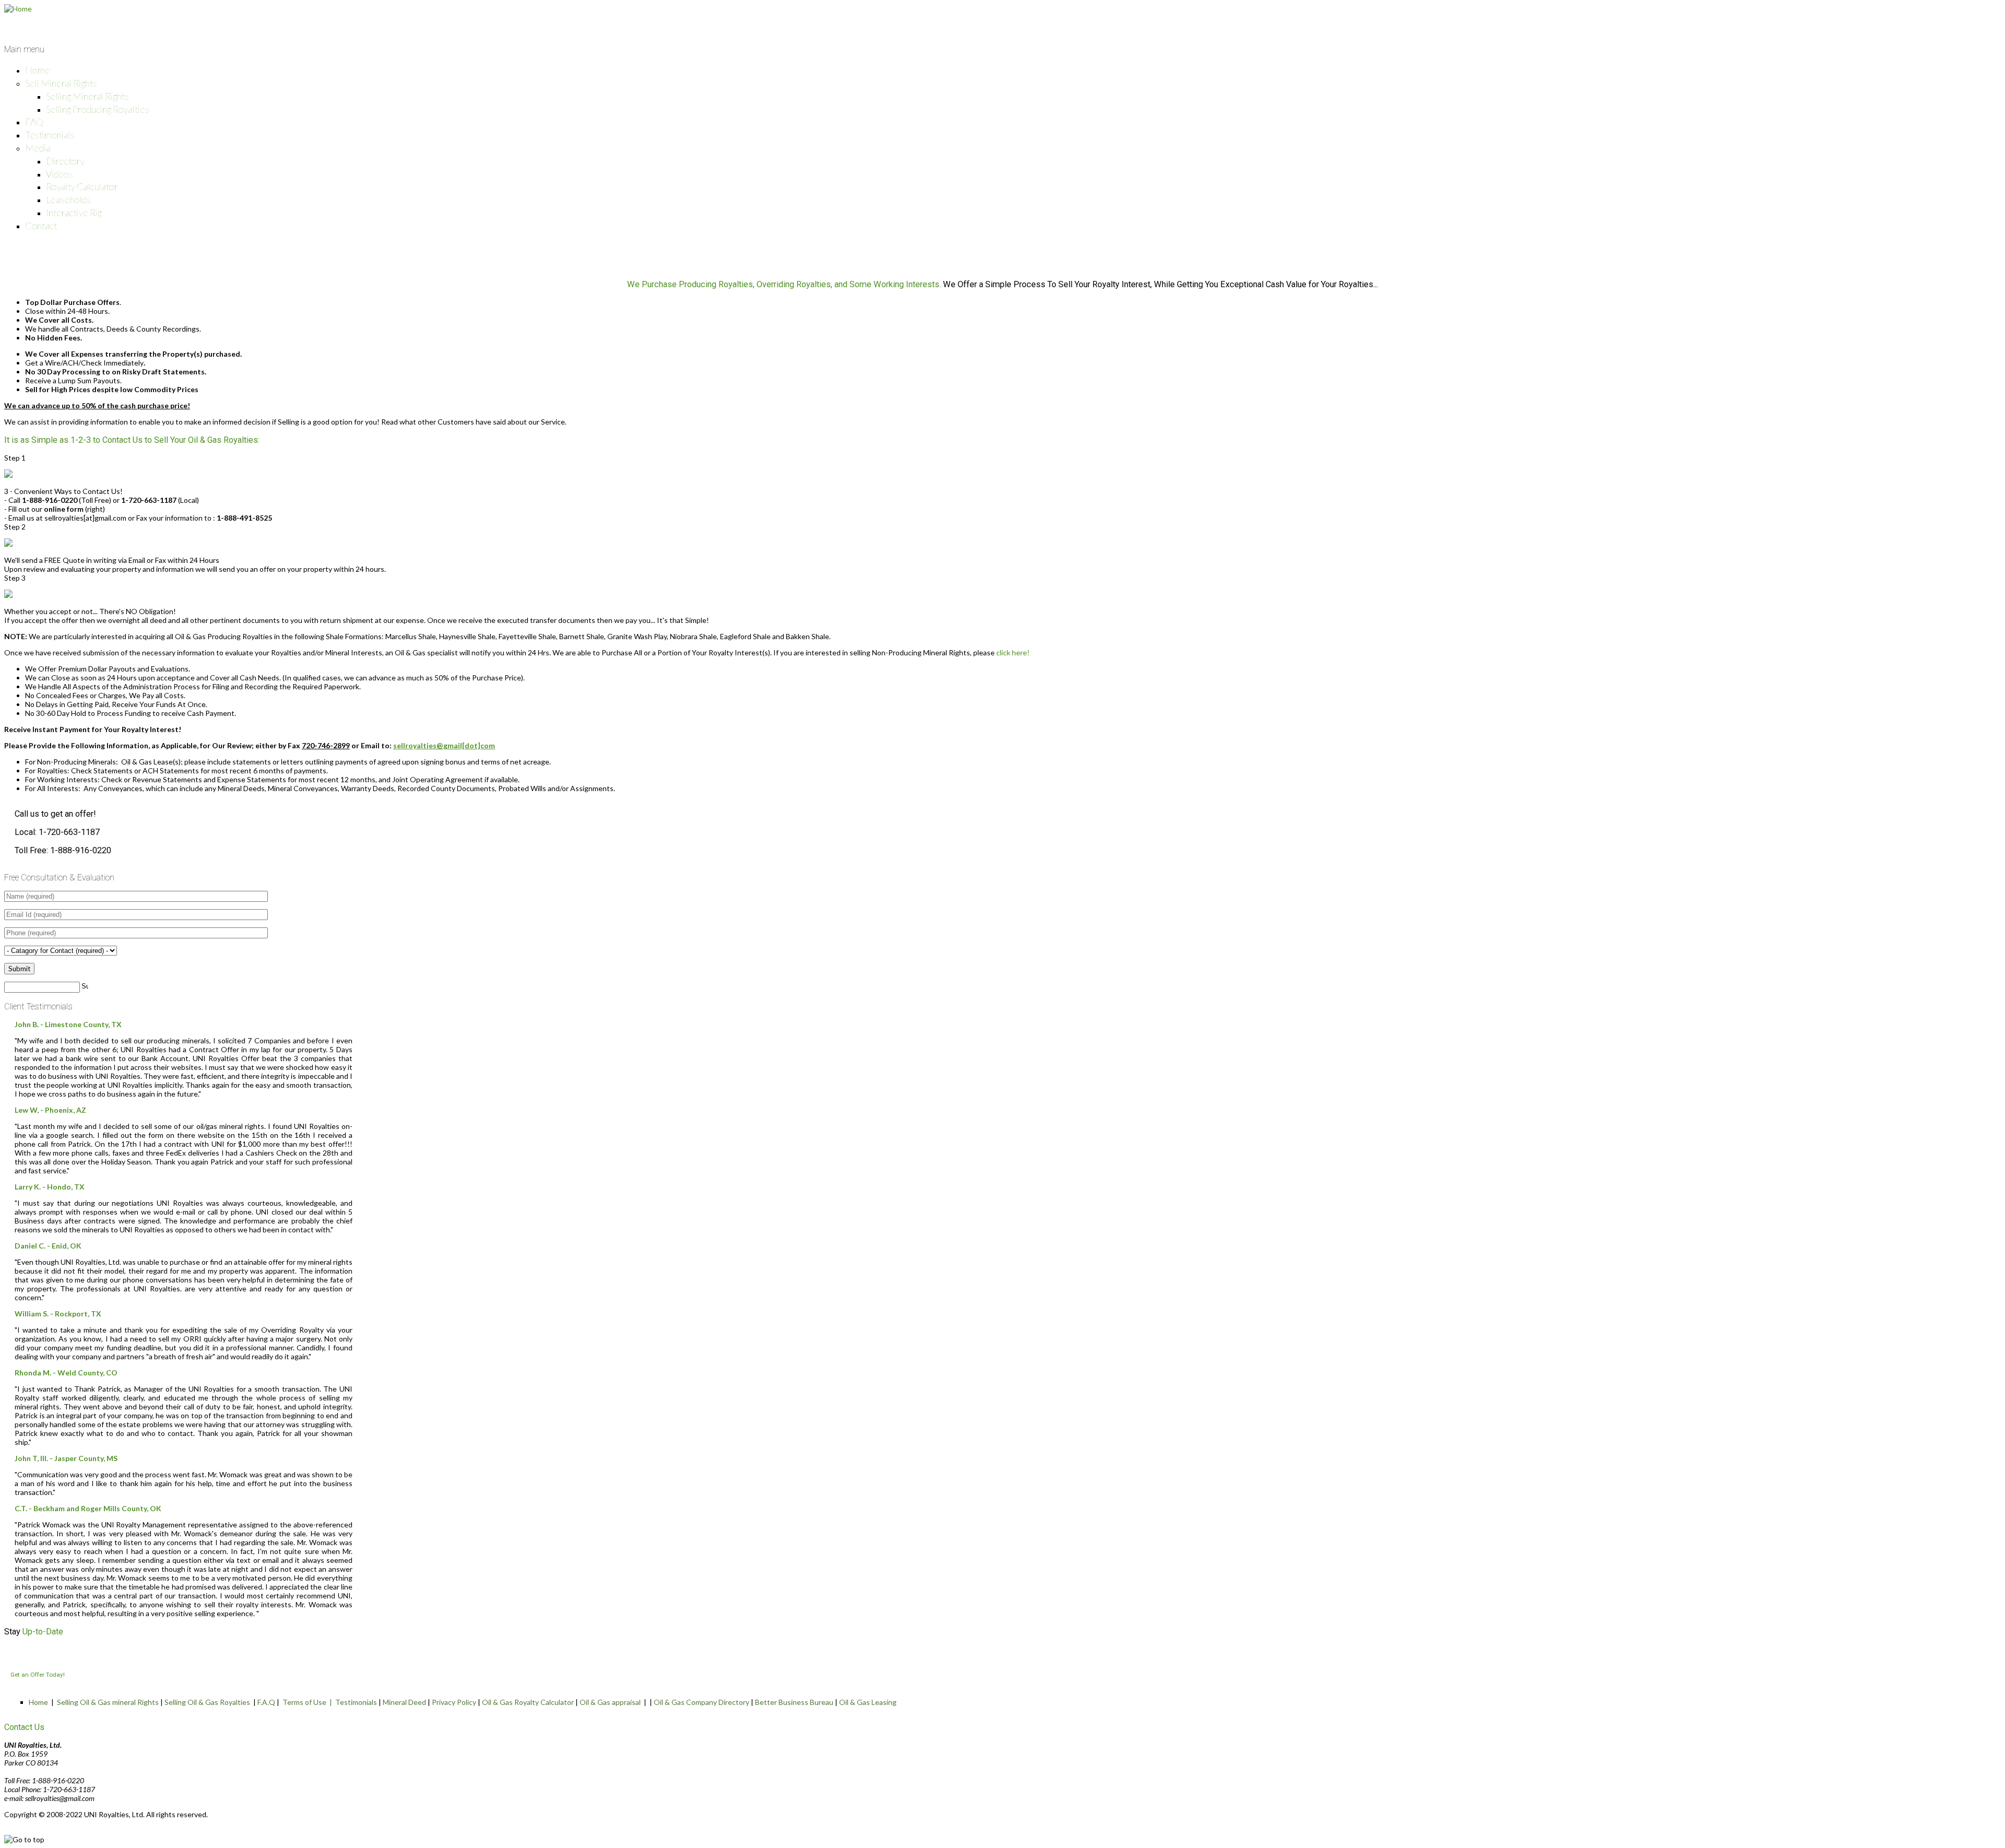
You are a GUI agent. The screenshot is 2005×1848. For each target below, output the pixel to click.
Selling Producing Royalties (98, 109)
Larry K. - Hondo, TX (50, 1187)
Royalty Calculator (82, 186)
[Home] (18, 9)
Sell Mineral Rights (61, 83)
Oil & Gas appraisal (610, 1702)
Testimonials (50, 135)
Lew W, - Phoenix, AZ (50, 1110)
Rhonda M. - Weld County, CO (66, 1373)
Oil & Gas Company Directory (701, 1702)
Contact (41, 226)
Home (38, 70)
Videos (60, 174)
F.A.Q (266, 1702)
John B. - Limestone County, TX (68, 1024)
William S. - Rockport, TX (58, 1314)
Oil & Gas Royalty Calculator (528, 1702)
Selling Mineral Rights (87, 96)
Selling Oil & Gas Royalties (207, 1702)
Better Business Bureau (794, 1702)
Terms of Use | (309, 1702)
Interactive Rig (74, 213)
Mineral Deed (404, 1702)
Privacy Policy (454, 1702)
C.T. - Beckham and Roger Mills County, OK (88, 1508)
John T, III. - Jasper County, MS (66, 1458)
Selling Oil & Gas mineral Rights (108, 1702)
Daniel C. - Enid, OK (48, 1246)
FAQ (34, 122)
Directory (65, 161)
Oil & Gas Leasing (868, 1702)
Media (38, 148)
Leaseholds (68, 199)
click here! (1013, 652)
